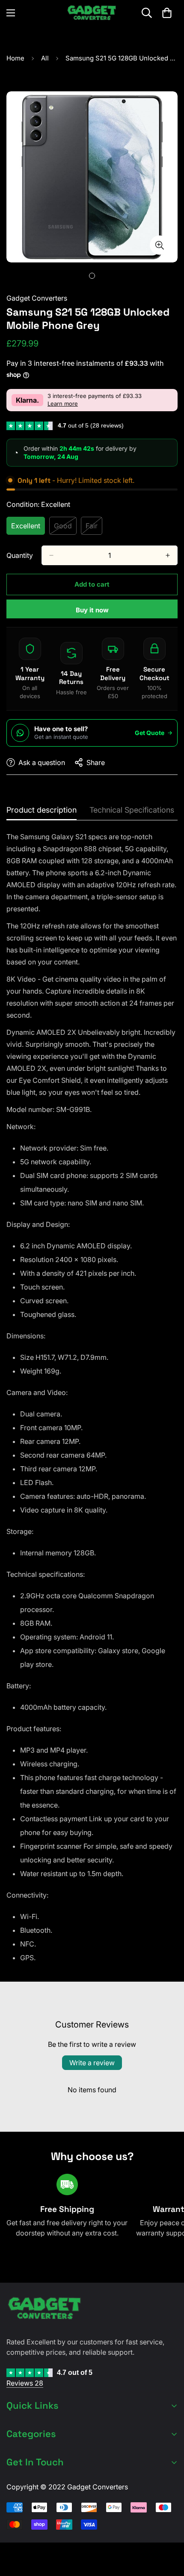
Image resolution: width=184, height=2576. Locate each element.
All (45, 58)
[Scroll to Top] (169, 2531)
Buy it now (92, 610)
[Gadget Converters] (92, 13)
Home (15, 58)
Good (65, 528)
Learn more (63, 404)
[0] (167, 13)
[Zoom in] (159, 245)
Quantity (20, 555)
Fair (94, 528)
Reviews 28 (25, 2383)
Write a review (92, 2063)
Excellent (28, 528)
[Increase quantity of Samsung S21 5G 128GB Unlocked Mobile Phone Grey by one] (168, 555)
